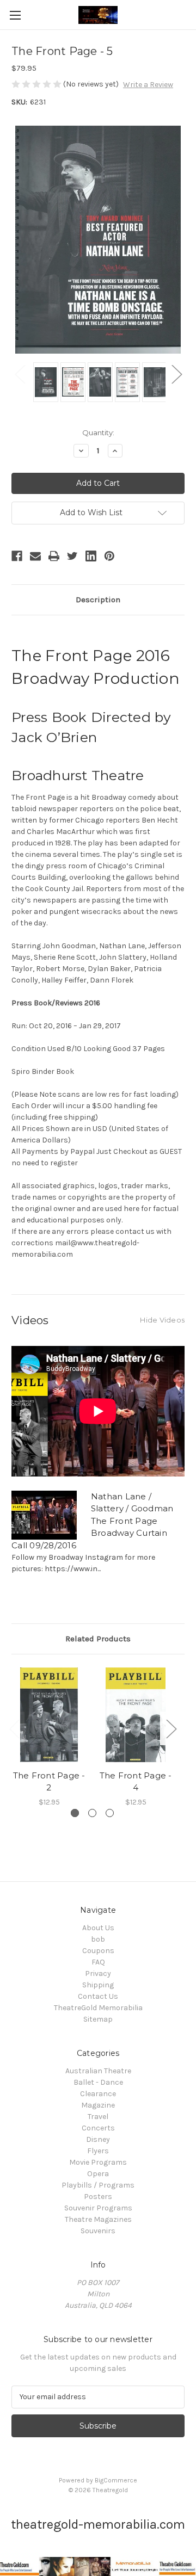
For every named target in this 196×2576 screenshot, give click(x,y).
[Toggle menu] (15, 15)
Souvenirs (98, 2231)
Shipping (98, 1985)
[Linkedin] (91, 556)
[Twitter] (72, 556)
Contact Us (98, 1996)
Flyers (98, 2151)
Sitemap (98, 2019)
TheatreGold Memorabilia (98, 2008)
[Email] (35, 556)
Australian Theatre (98, 2071)
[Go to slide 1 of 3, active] (75, 1813)
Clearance (98, 2094)
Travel (98, 2117)
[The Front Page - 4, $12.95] (136, 1715)
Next (176, 374)
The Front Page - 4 (136, 1782)
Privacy (98, 1973)
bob (98, 1939)
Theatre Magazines (98, 2219)
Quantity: (98, 433)
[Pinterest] (109, 556)
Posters (98, 2197)
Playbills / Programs (98, 2185)
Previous (20, 374)
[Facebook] (17, 556)
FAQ (98, 1962)
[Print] (54, 556)
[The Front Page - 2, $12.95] (49, 1715)
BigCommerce (116, 2480)
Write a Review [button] (148, 85)
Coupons (98, 1951)
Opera (98, 2174)
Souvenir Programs (98, 2208)
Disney (98, 2139)
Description (98, 600)
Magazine (98, 2105)
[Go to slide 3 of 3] (110, 1813)
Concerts (98, 2128)
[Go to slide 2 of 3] (92, 1813)
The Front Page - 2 (49, 1782)
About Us (98, 1928)
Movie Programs (98, 2162)
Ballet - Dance (98, 2082)
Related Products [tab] (98, 1639)
